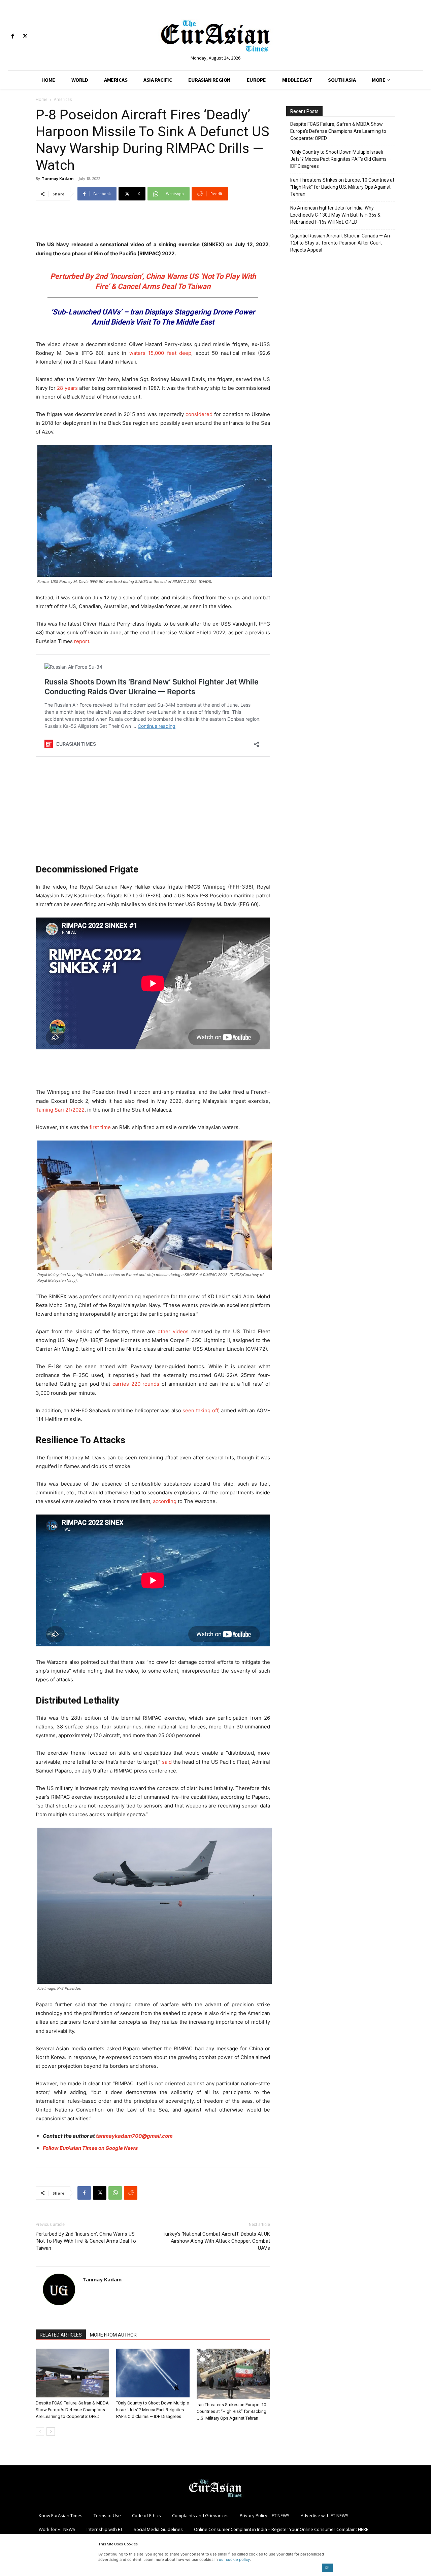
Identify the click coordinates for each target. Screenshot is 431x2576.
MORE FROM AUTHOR (113, 2335)
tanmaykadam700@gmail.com (134, 2136)
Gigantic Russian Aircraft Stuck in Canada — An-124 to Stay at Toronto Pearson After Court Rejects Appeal (341, 243)
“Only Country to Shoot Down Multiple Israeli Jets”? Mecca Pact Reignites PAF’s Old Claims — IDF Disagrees (153, 2410)
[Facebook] (13, 36)
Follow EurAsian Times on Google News (90, 2148)
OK (327, 2567)
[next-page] (51, 2432)
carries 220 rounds (136, 1384)
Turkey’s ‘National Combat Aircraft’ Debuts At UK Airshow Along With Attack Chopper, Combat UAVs (216, 2241)
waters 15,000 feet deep (160, 353)
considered (199, 414)
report (82, 641)
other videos (173, 1331)
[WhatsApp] (115, 2193)
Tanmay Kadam (58, 178)
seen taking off (200, 1410)
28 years (67, 388)
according (165, 1501)
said (167, 1762)
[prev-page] (40, 2432)
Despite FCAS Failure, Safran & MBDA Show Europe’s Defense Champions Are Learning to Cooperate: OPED (72, 2410)
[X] (25, 36)
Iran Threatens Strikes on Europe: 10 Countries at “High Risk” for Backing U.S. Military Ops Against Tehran (231, 2411)
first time (100, 1127)
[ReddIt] (131, 2193)
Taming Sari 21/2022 (60, 1110)
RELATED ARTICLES (61, 2335)
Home (42, 99)
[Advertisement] (153, 223)
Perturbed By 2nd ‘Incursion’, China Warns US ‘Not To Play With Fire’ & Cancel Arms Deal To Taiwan (86, 2241)
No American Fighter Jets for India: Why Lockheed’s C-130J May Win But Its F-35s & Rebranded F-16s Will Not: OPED (335, 215)
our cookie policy (234, 2560)
